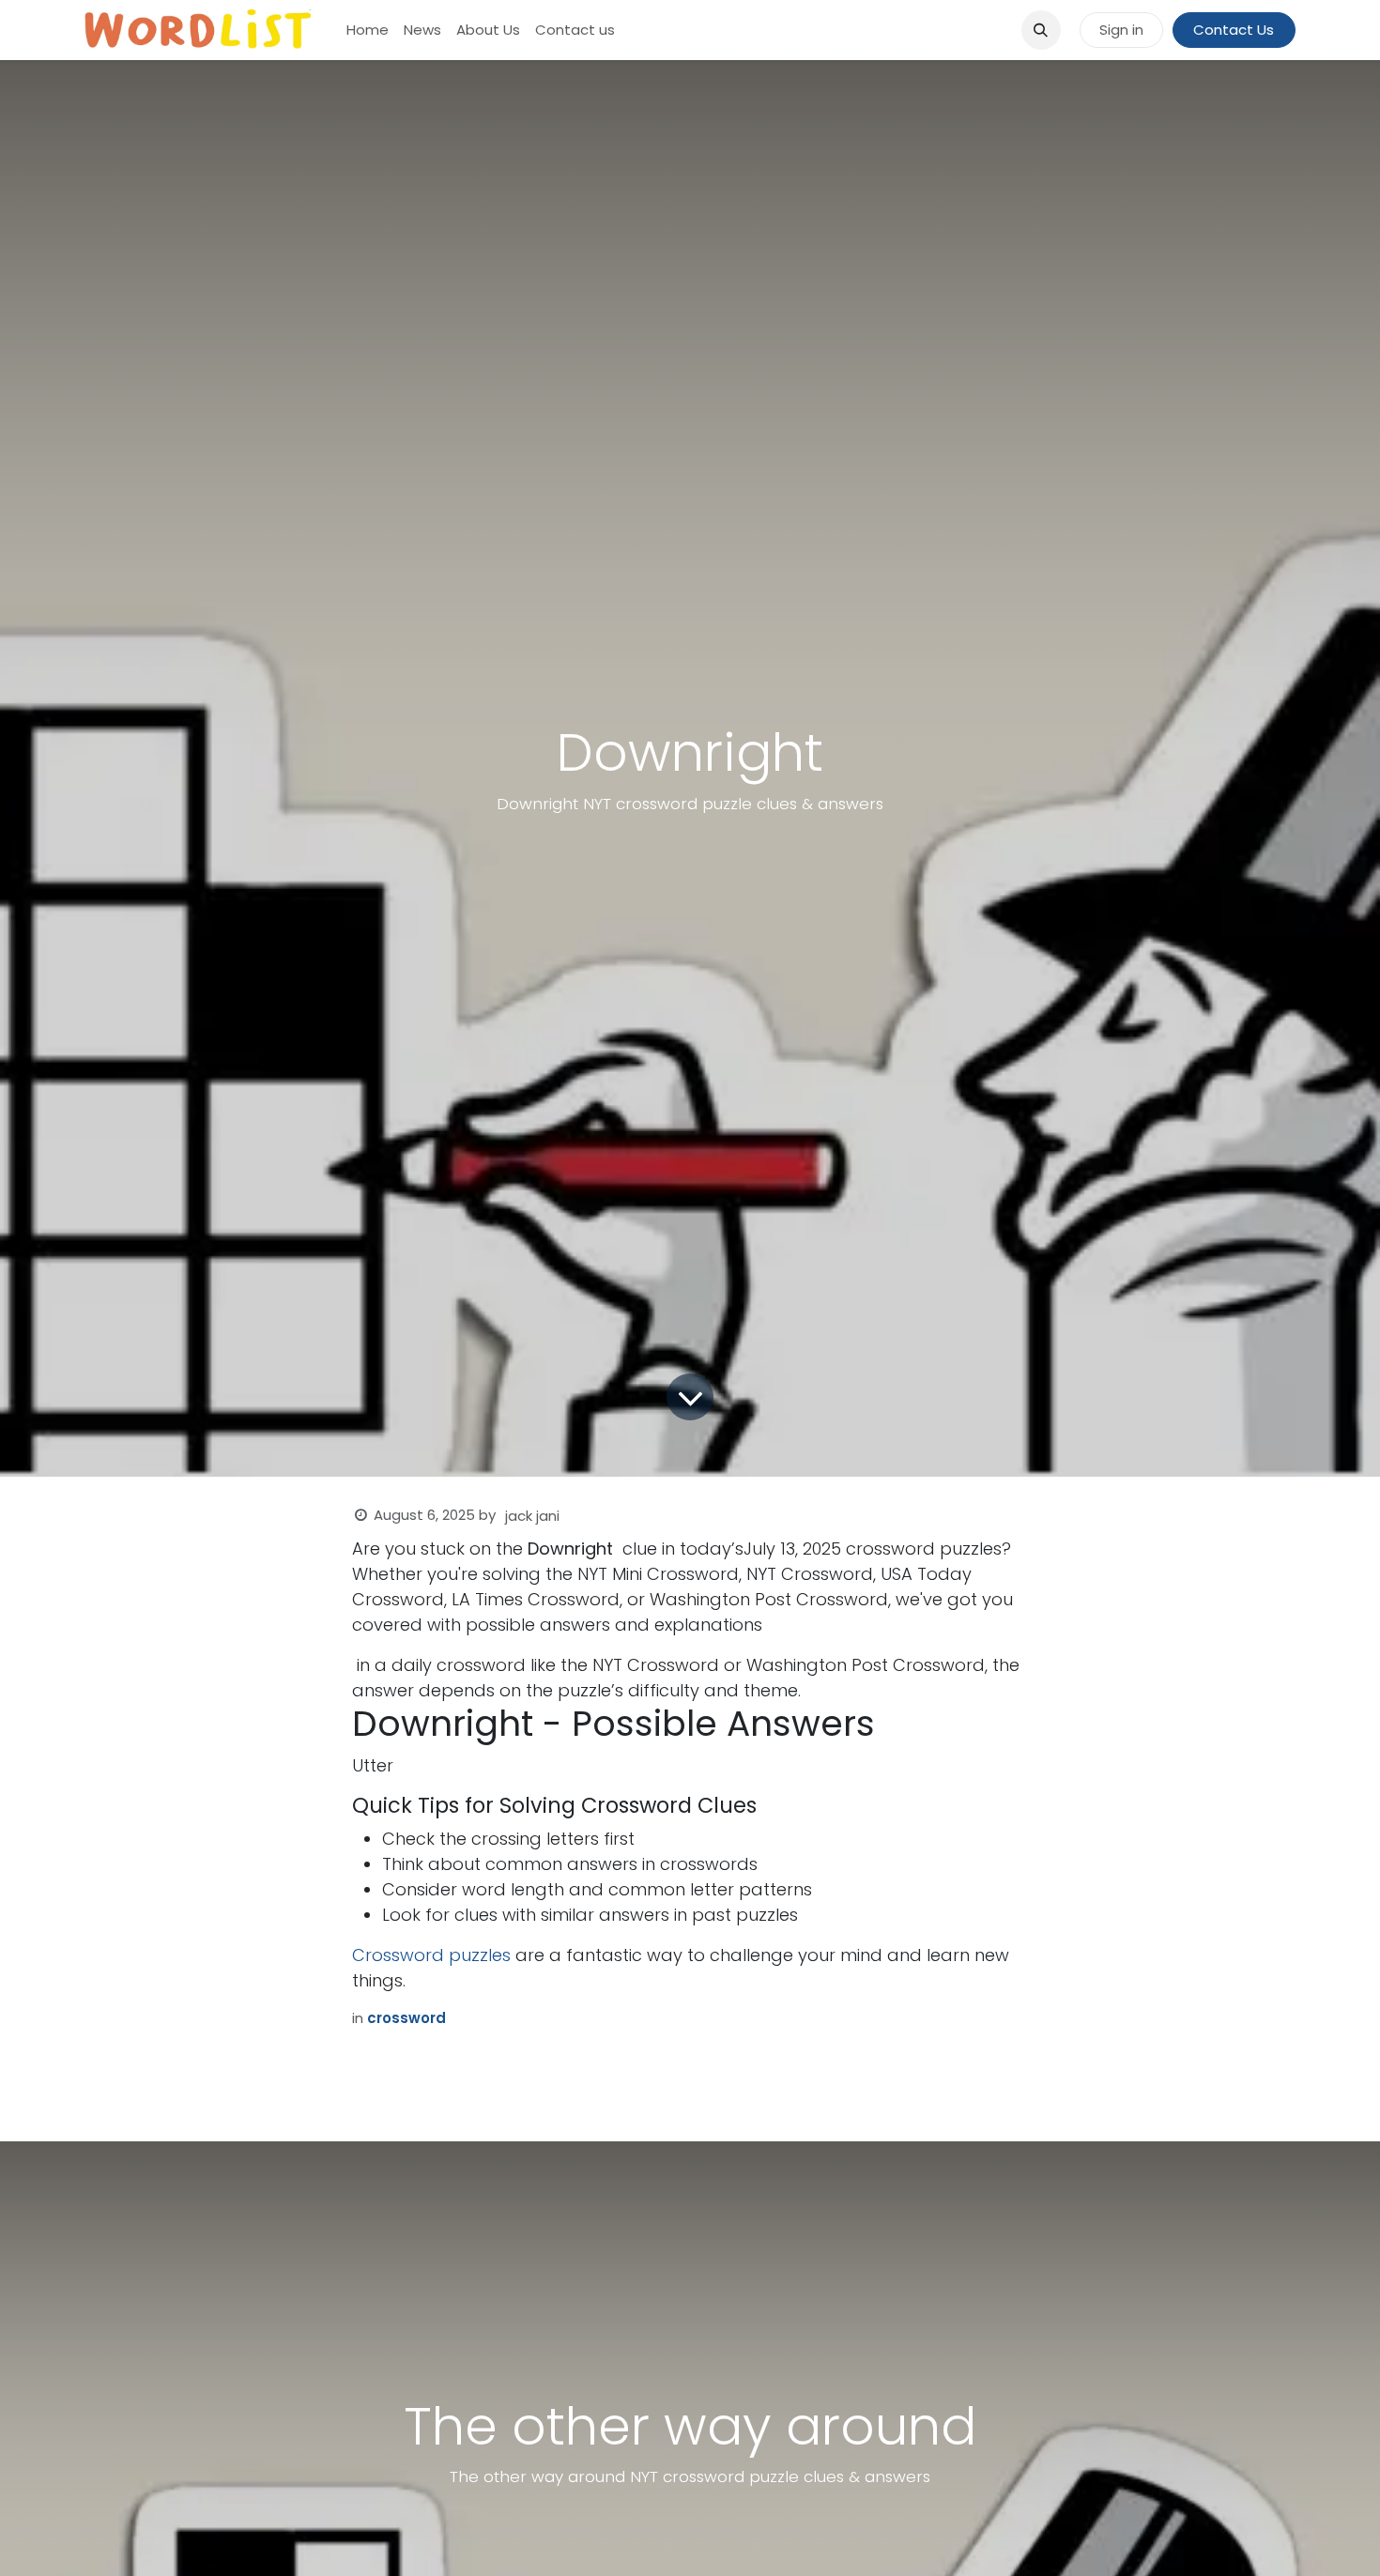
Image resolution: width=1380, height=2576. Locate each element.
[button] (1041, 30)
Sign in (1121, 30)
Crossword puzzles (431, 1955)
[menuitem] (368, 31)
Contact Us (1234, 30)
